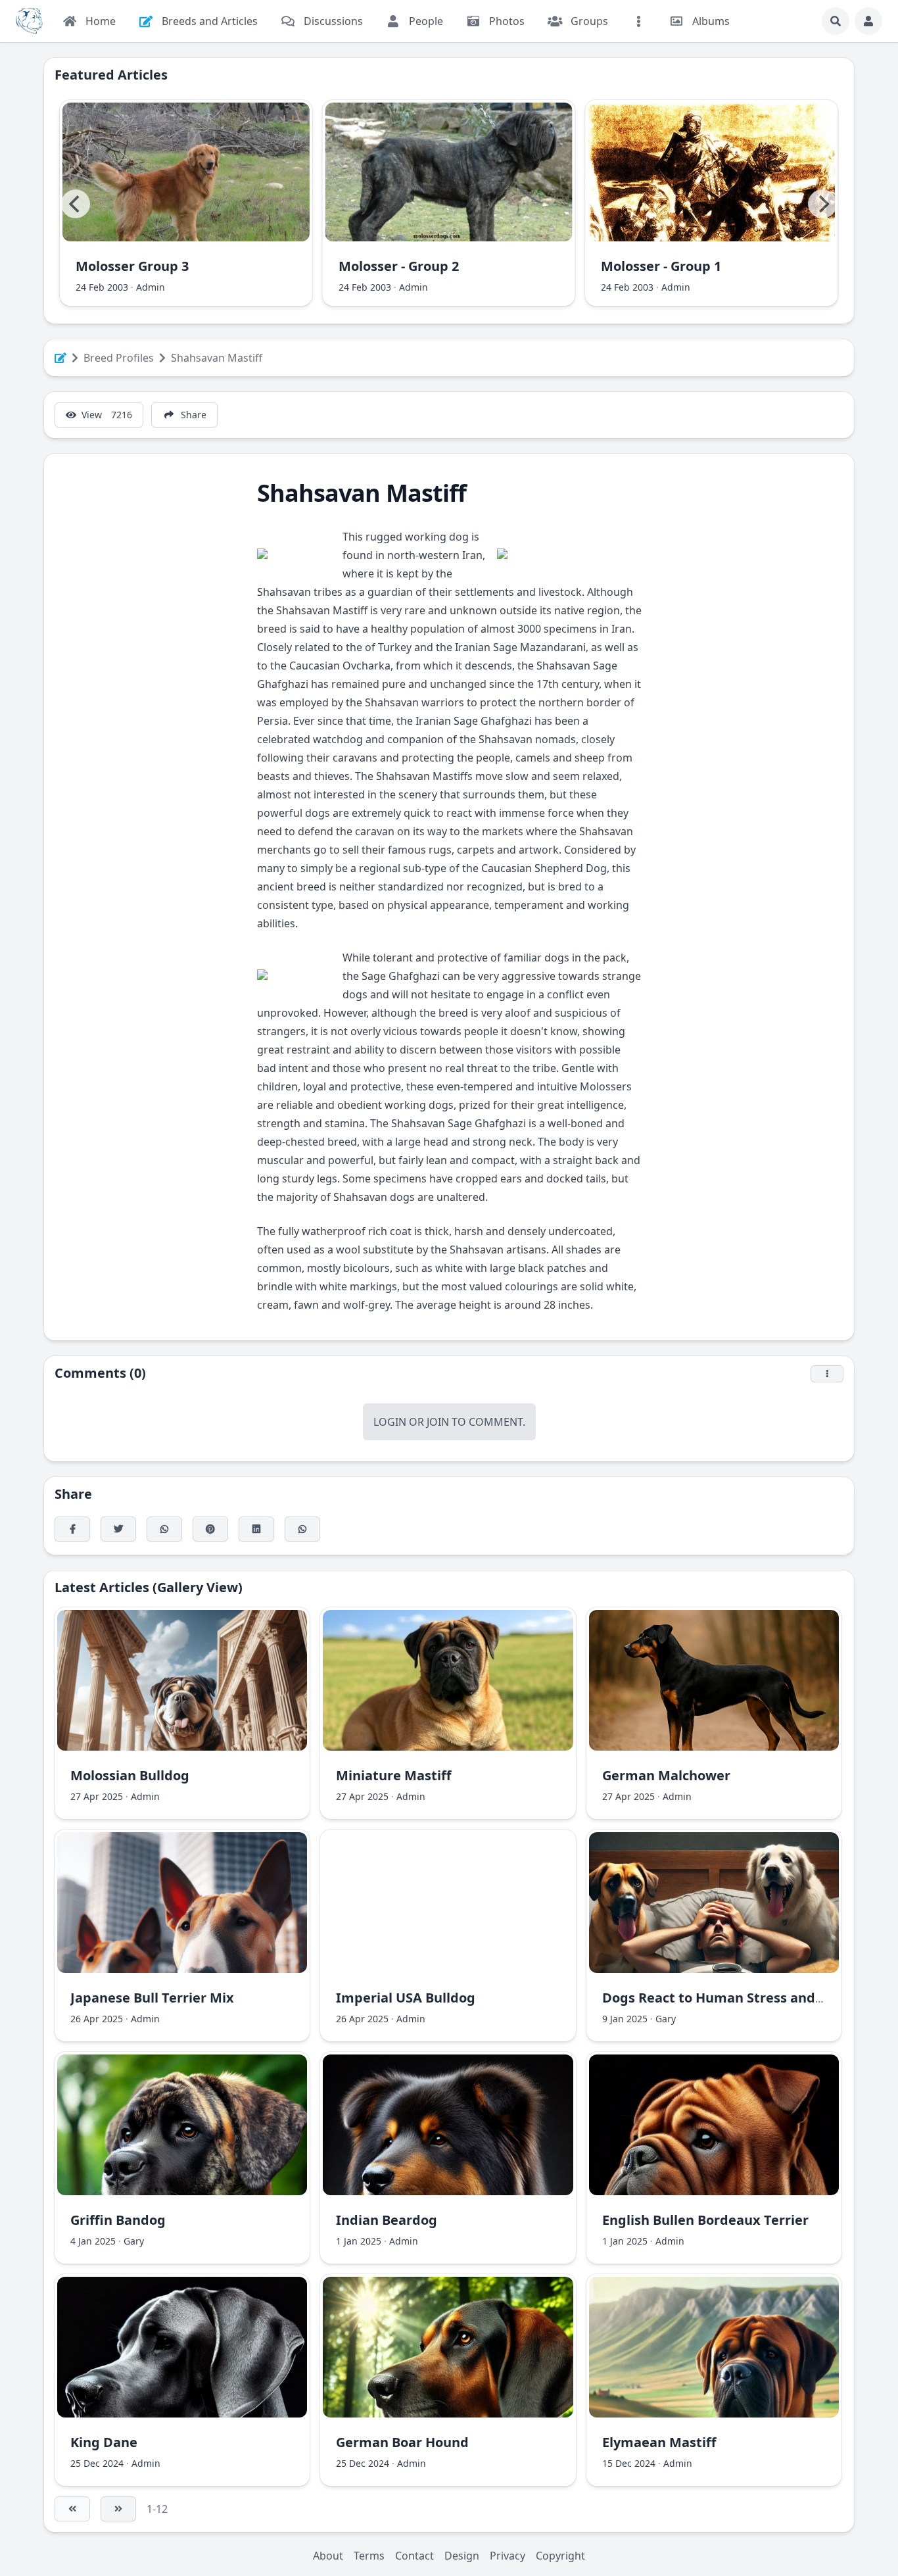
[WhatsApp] (164, 1529)
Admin (151, 287)
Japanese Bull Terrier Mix (152, 1998)
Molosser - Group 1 (661, 266)
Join (438, 1422)
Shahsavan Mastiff (217, 358)
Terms (369, 2556)
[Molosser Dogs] (29, 21)
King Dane (104, 2442)
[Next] (822, 204)
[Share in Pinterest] (210, 1529)
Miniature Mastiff (393, 1775)
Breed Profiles (119, 358)
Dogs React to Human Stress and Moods (732, 1998)
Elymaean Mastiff (659, 2442)
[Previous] (76, 204)
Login (390, 1422)
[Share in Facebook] (72, 1529)
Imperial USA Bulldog (406, 1998)
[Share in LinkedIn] (256, 1529)
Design (462, 2556)
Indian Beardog (387, 2220)
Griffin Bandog (118, 2220)
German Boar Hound (402, 2442)
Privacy (508, 2556)
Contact (414, 2556)
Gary (666, 2019)
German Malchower (666, 1775)
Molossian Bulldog (130, 1775)
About (328, 2556)
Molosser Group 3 (132, 266)
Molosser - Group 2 (399, 266)
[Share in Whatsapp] (302, 1529)
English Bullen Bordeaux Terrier (705, 2220)
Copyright (560, 2556)
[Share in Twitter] (118, 1529)
